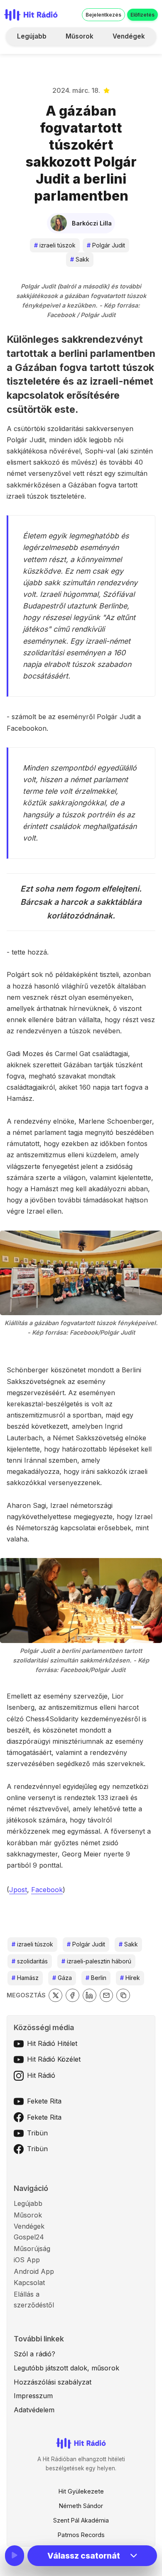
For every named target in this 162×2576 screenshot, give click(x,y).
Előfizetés (142, 15)
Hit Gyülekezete (81, 2491)
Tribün (37, 2133)
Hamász (25, 1978)
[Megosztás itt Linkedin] (90, 1996)
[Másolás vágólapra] (123, 1996)
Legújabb (32, 36)
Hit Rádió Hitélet (52, 2043)
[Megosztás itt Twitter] (55, 1996)
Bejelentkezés (103, 15)
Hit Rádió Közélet (54, 2059)
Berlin (96, 1978)
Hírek (130, 1978)
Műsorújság (32, 2249)
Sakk (80, 259)
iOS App (27, 2260)
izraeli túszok (55, 245)
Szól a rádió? (34, 2354)
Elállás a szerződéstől (34, 2300)
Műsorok (80, 36)
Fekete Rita (44, 2101)
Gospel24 (29, 2237)
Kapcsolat (29, 2283)
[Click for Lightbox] (81, 1273)
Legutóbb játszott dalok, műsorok (66, 2368)
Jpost (18, 1890)
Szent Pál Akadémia (81, 2520)
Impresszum (33, 2396)
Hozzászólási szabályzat (53, 2382)
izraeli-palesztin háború (96, 1961)
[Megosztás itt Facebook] (72, 1996)
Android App (34, 2271)
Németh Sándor (81, 2506)
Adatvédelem (34, 2410)
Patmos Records (81, 2535)
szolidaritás (30, 1961)
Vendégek (129, 36)
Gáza (62, 1978)
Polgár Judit (106, 245)
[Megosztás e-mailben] (107, 1996)
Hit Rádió (41, 2075)
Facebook (47, 1890)
